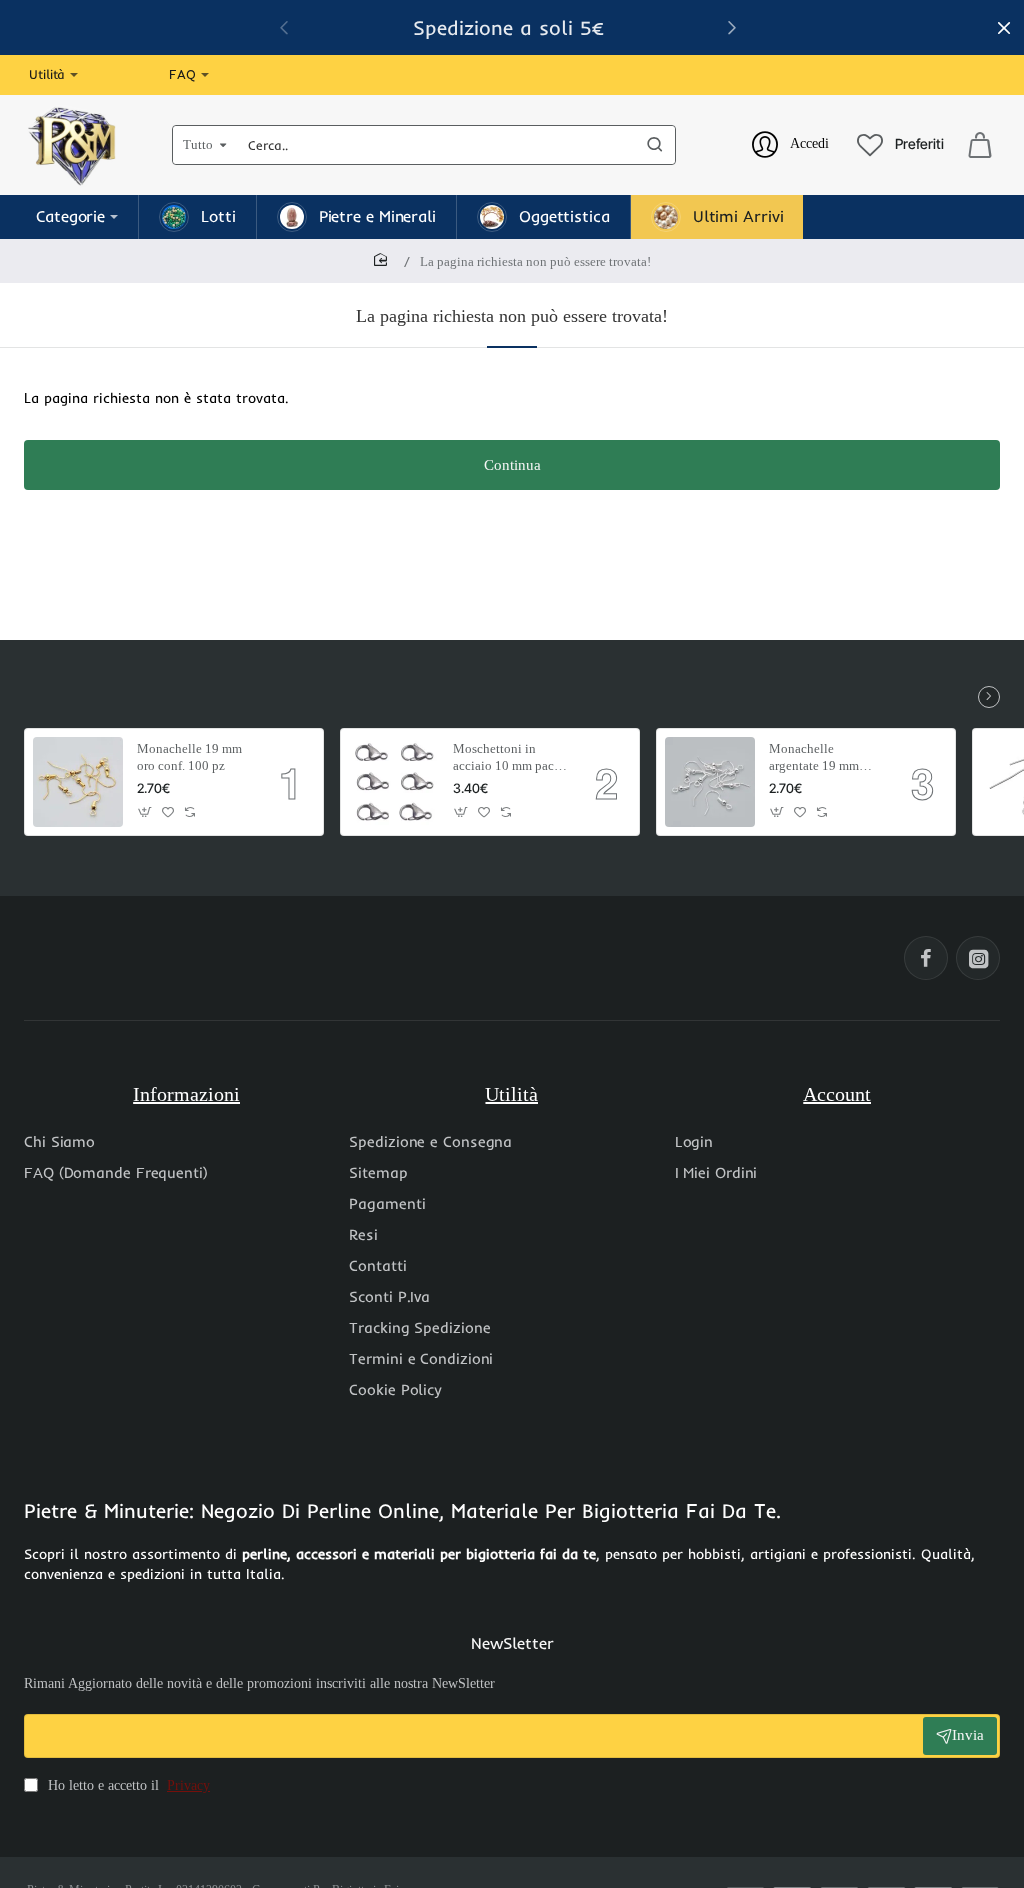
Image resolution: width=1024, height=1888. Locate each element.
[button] (145, 812)
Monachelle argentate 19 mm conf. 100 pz (814, 758)
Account (837, 1094)
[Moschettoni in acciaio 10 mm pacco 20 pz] (394, 782)
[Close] (1004, 28)
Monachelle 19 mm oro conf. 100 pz (189, 757)
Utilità (511, 1094)
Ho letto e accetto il (127, 1785)
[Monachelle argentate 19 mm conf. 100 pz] (710, 782)
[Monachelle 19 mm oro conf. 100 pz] (78, 782)
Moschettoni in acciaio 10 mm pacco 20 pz (510, 758)
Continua (512, 465)
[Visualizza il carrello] (980, 145)
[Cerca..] (655, 145)
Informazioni (186, 1094)
